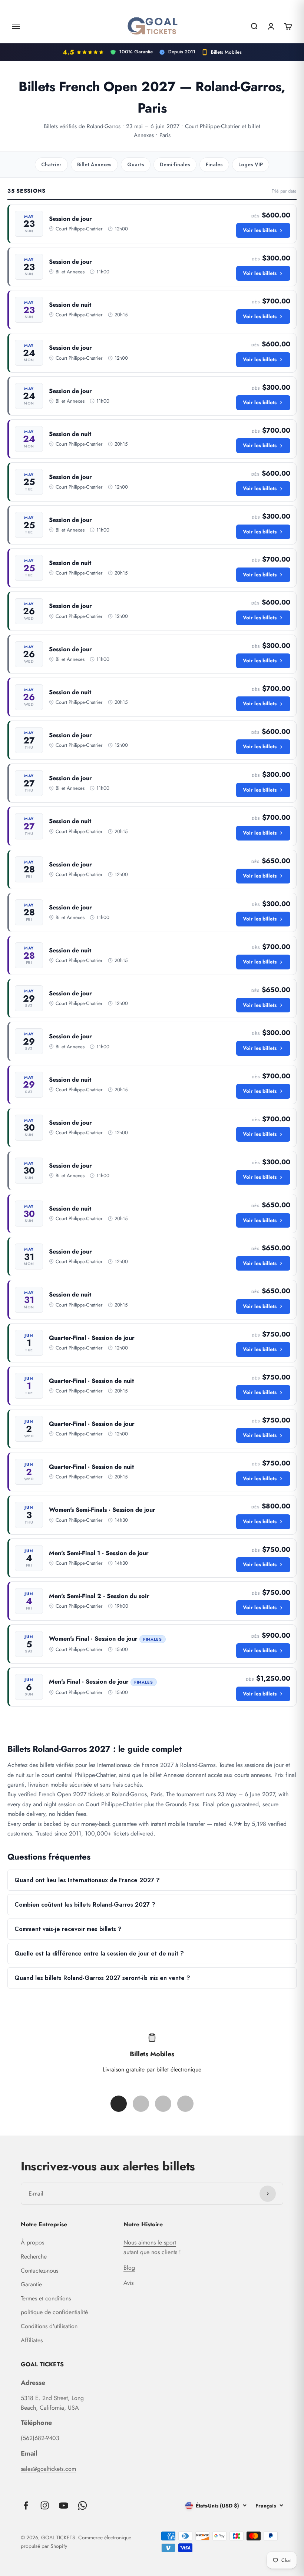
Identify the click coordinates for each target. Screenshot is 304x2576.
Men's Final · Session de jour (89, 1682)
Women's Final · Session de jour (93, 1639)
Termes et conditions (46, 2298)
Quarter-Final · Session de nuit (91, 1381)
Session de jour (70, 219)
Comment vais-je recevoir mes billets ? (68, 1929)
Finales (214, 164)
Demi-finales (175, 164)
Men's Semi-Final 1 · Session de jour (99, 1553)
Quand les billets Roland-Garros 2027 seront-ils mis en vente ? (102, 1978)
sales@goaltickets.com (48, 2469)
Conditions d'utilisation (49, 2326)
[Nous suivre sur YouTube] (64, 2505)
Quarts (136, 164)
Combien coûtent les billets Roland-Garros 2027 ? (85, 1905)
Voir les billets (260, 230)
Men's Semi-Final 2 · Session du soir (99, 1596)
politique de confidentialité (54, 2312)
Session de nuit (70, 305)
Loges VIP (251, 164)
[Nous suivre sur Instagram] (45, 2505)
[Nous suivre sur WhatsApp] (82, 2505)
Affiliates (32, 2340)
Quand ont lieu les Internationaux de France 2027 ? (87, 1880)
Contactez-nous (39, 2271)
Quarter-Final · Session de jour (92, 1338)
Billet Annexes (94, 164)
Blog (129, 2268)
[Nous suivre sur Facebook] (26, 2505)
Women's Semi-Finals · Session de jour (102, 1510)
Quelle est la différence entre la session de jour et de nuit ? (99, 1953)
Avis (128, 2283)
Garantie (31, 2284)
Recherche (34, 2257)
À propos (32, 2242)
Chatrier (51, 164)
